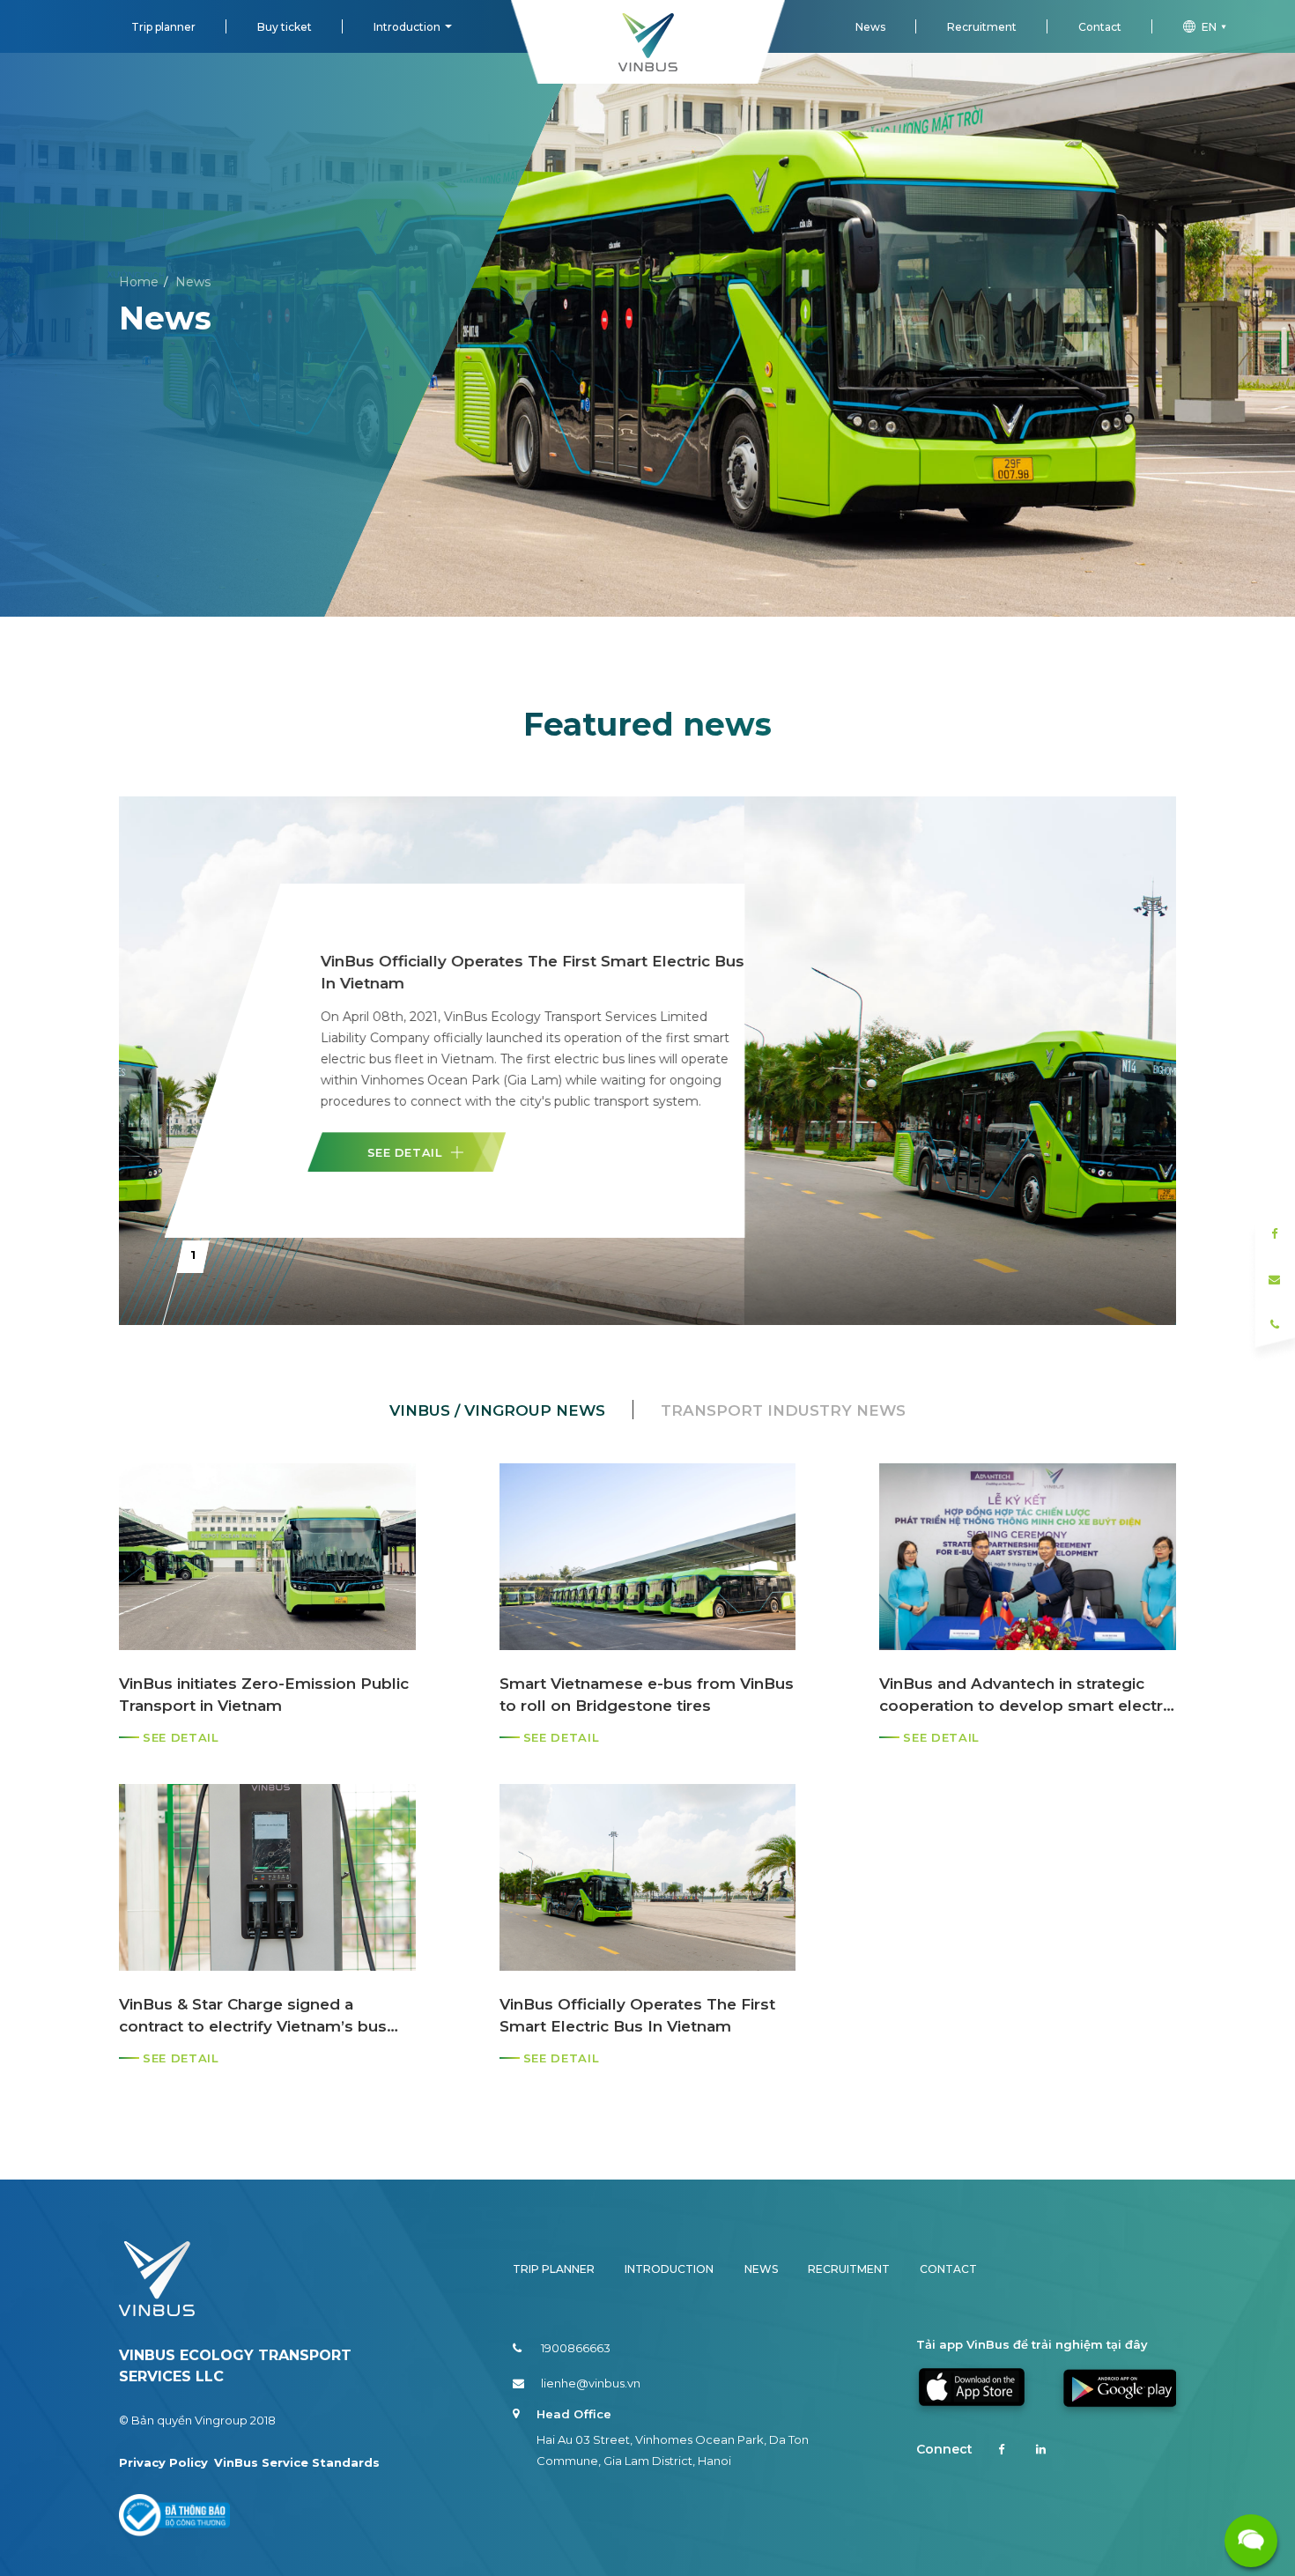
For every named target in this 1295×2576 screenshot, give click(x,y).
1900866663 (576, 2348)
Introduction (407, 27)
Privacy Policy (163, 2462)
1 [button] (193, 1255)
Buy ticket (285, 27)
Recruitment (982, 27)
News (870, 27)
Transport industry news (783, 1410)
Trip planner (163, 27)
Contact (1100, 27)
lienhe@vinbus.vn (591, 2383)
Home (139, 282)
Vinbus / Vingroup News (497, 1410)
